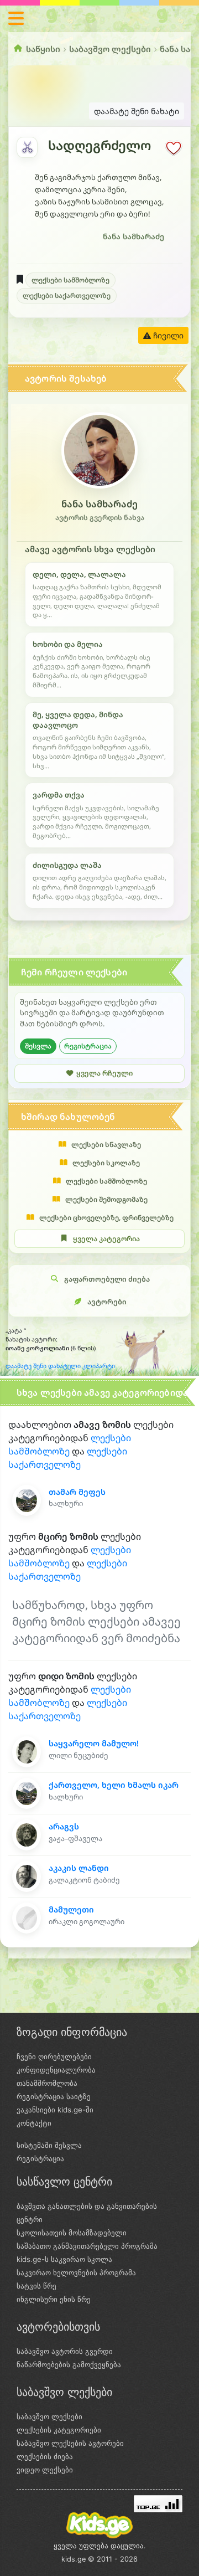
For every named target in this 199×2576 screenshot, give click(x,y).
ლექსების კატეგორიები (59, 2430)
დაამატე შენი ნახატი (137, 111)
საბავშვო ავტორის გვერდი (65, 2351)
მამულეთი (71, 1909)
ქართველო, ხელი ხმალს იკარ (114, 1785)
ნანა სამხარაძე (133, 236)
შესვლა (38, 1046)
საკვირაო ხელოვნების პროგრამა (76, 2272)
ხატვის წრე (36, 2286)
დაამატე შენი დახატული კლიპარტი (60, 1366)
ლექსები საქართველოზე (67, 295)
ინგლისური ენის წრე (54, 2299)
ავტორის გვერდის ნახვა (100, 518)
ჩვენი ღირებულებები (54, 2056)
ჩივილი (167, 335)
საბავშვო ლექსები (110, 49)
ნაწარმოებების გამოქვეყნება (69, 2364)
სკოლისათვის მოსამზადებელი (72, 2233)
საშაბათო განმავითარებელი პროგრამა (87, 2246)
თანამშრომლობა (47, 2083)
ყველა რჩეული (104, 1073)
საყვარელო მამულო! (94, 1743)
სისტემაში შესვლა (49, 2145)
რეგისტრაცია (88, 1046)
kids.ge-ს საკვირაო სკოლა (64, 2259)
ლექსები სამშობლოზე (70, 280)
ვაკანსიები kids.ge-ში (55, 2110)
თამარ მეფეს (77, 1492)
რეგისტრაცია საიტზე (54, 2096)
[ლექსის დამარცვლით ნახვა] (27, 147)
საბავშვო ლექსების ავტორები (70, 2443)
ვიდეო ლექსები (45, 2470)
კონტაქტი (34, 2123)
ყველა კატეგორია (106, 1239)
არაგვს (64, 1826)
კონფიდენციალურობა (56, 2070)
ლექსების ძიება (45, 2456)
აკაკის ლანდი (79, 1868)
